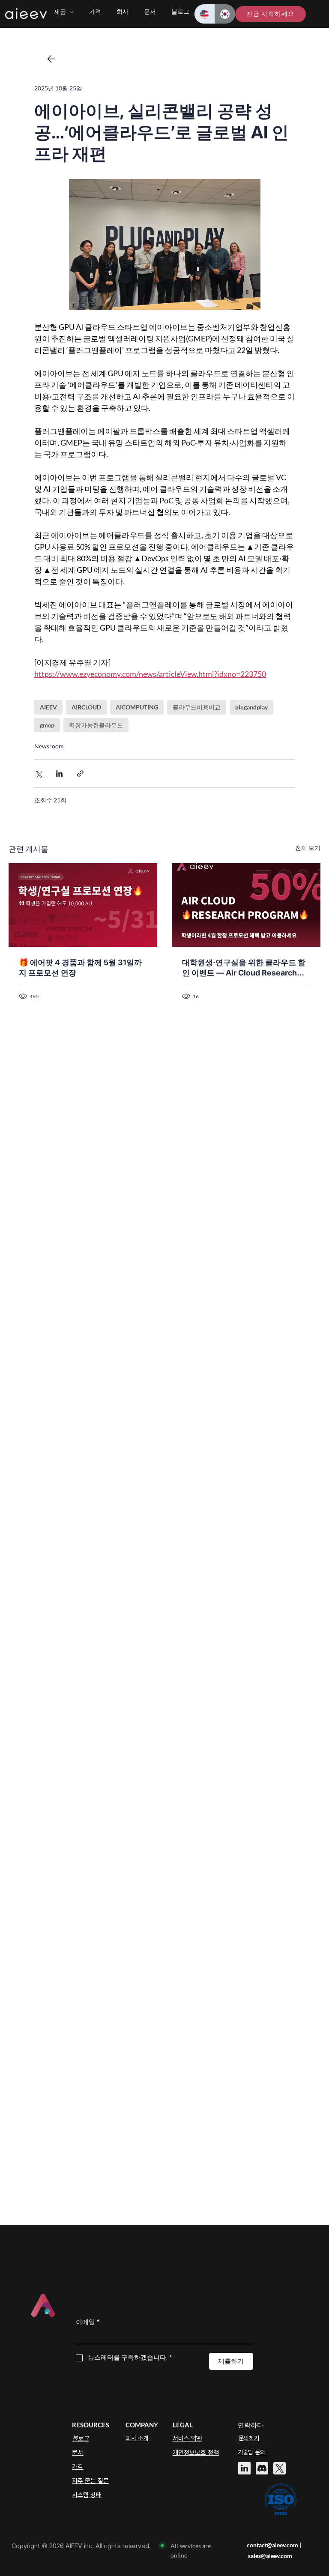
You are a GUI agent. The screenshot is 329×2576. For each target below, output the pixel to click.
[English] (205, 14)
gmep (47, 725)
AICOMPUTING (137, 707)
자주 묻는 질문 (90, 2481)
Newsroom (49, 746)
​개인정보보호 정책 (196, 2453)
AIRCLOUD (86, 707)
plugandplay (251, 707)
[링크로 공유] (80, 773)
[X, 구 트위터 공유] (38, 773)
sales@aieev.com (270, 2556)
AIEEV (48, 707)
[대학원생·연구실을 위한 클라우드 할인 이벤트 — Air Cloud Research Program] (246, 905)
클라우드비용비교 (197, 707)
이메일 (88, 2322)
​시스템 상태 (87, 2495)
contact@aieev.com (272, 2545)
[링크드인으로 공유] (59, 773)
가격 (78, 2467)
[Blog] (51, 59)
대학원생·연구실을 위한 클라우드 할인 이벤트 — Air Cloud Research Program (244, 968)
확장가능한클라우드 (96, 725)
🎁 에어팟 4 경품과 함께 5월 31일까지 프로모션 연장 (80, 968)
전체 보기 (308, 848)
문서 (78, 2453)
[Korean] (225, 14)
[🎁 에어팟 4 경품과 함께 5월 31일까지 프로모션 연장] (83, 905)
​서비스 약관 (187, 2438)
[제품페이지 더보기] (72, 12)
